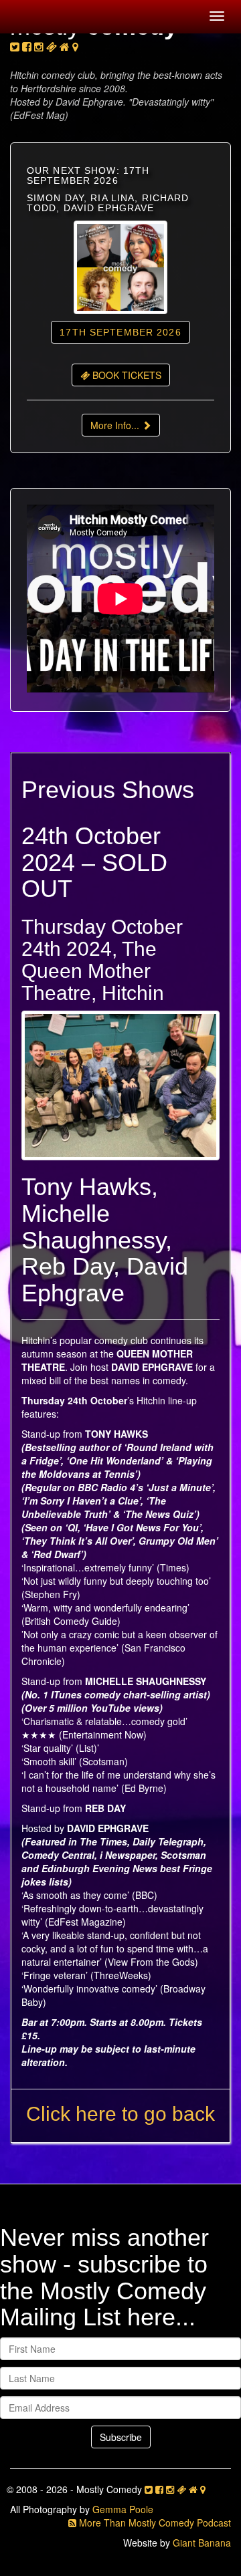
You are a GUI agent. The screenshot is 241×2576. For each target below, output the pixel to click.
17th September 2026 (120, 332)
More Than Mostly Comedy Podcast (154, 2523)
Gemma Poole (123, 2509)
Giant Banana (202, 2543)
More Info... (116, 425)
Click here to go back (120, 2114)
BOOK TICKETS (126, 375)
